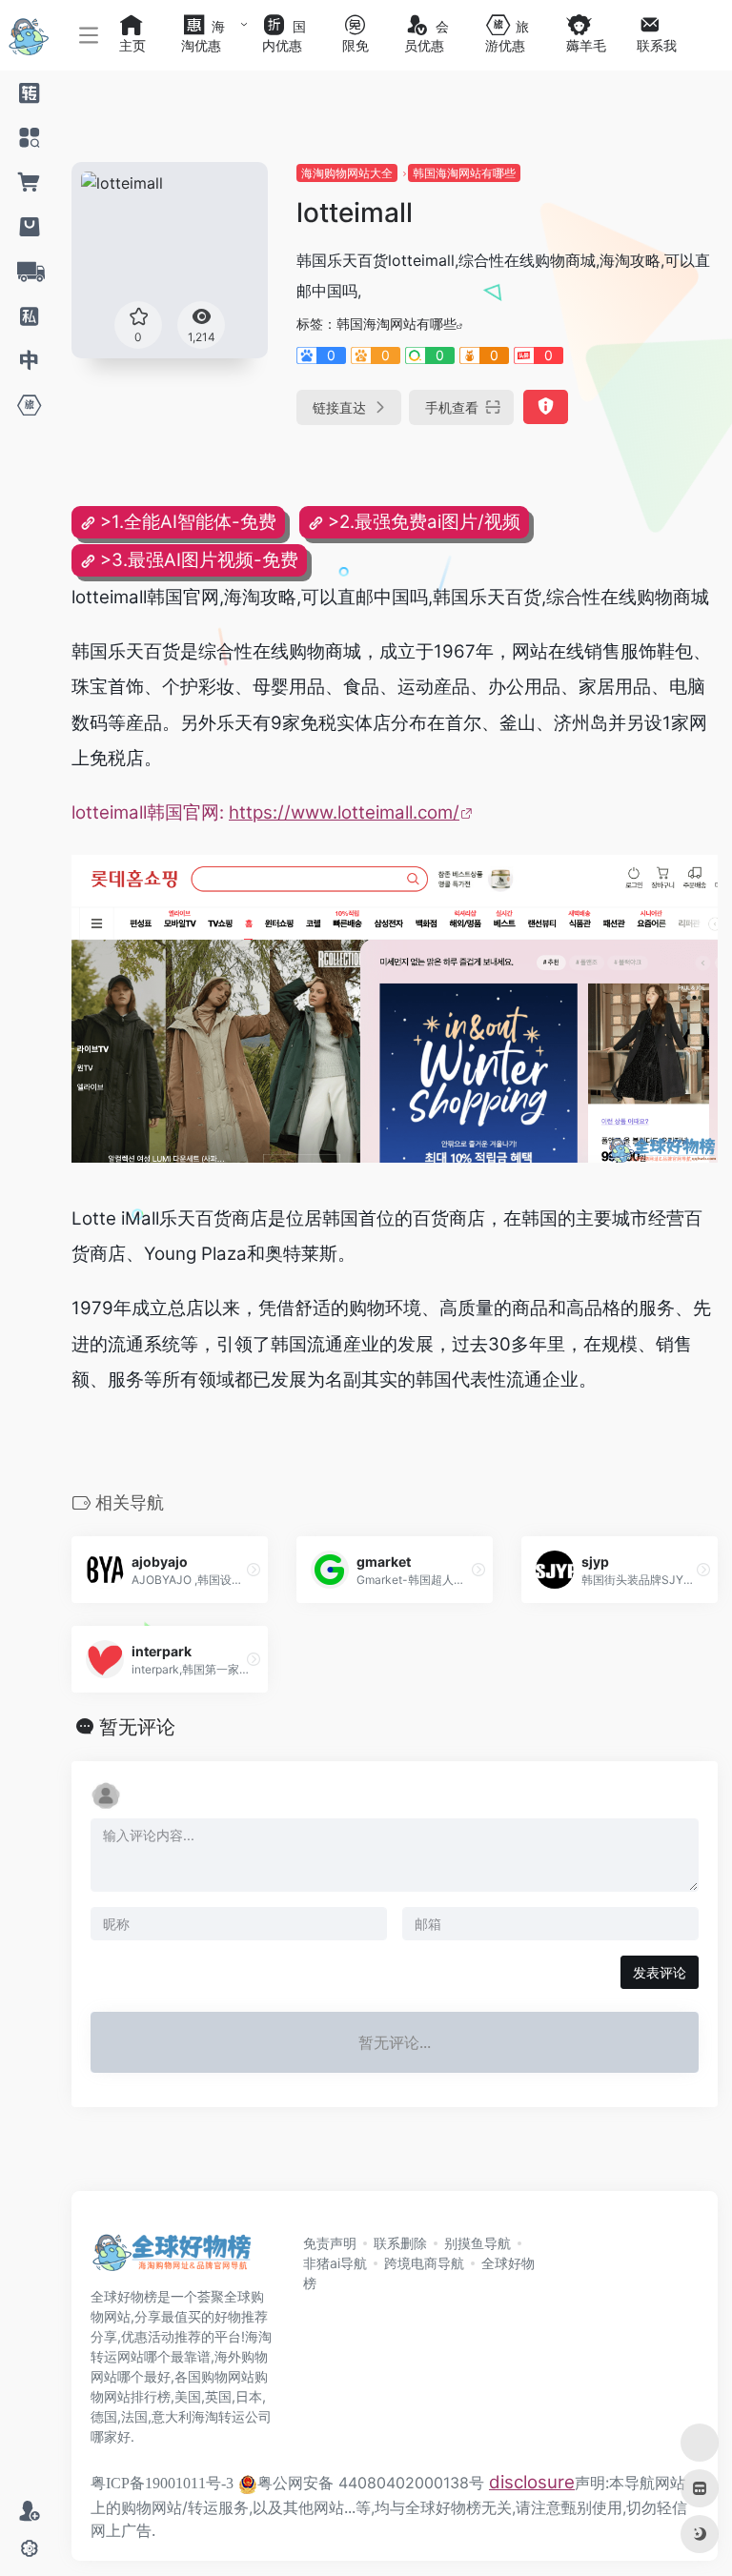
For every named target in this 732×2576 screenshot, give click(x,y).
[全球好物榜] (172, 2258)
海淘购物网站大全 (347, 173)
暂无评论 (137, 1727)
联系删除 (400, 2243)
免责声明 (330, 2243)
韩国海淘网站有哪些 (464, 173)
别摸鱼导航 (478, 2243)
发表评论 (660, 1972)
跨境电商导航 (424, 2263)
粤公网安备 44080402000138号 (371, 2483)
